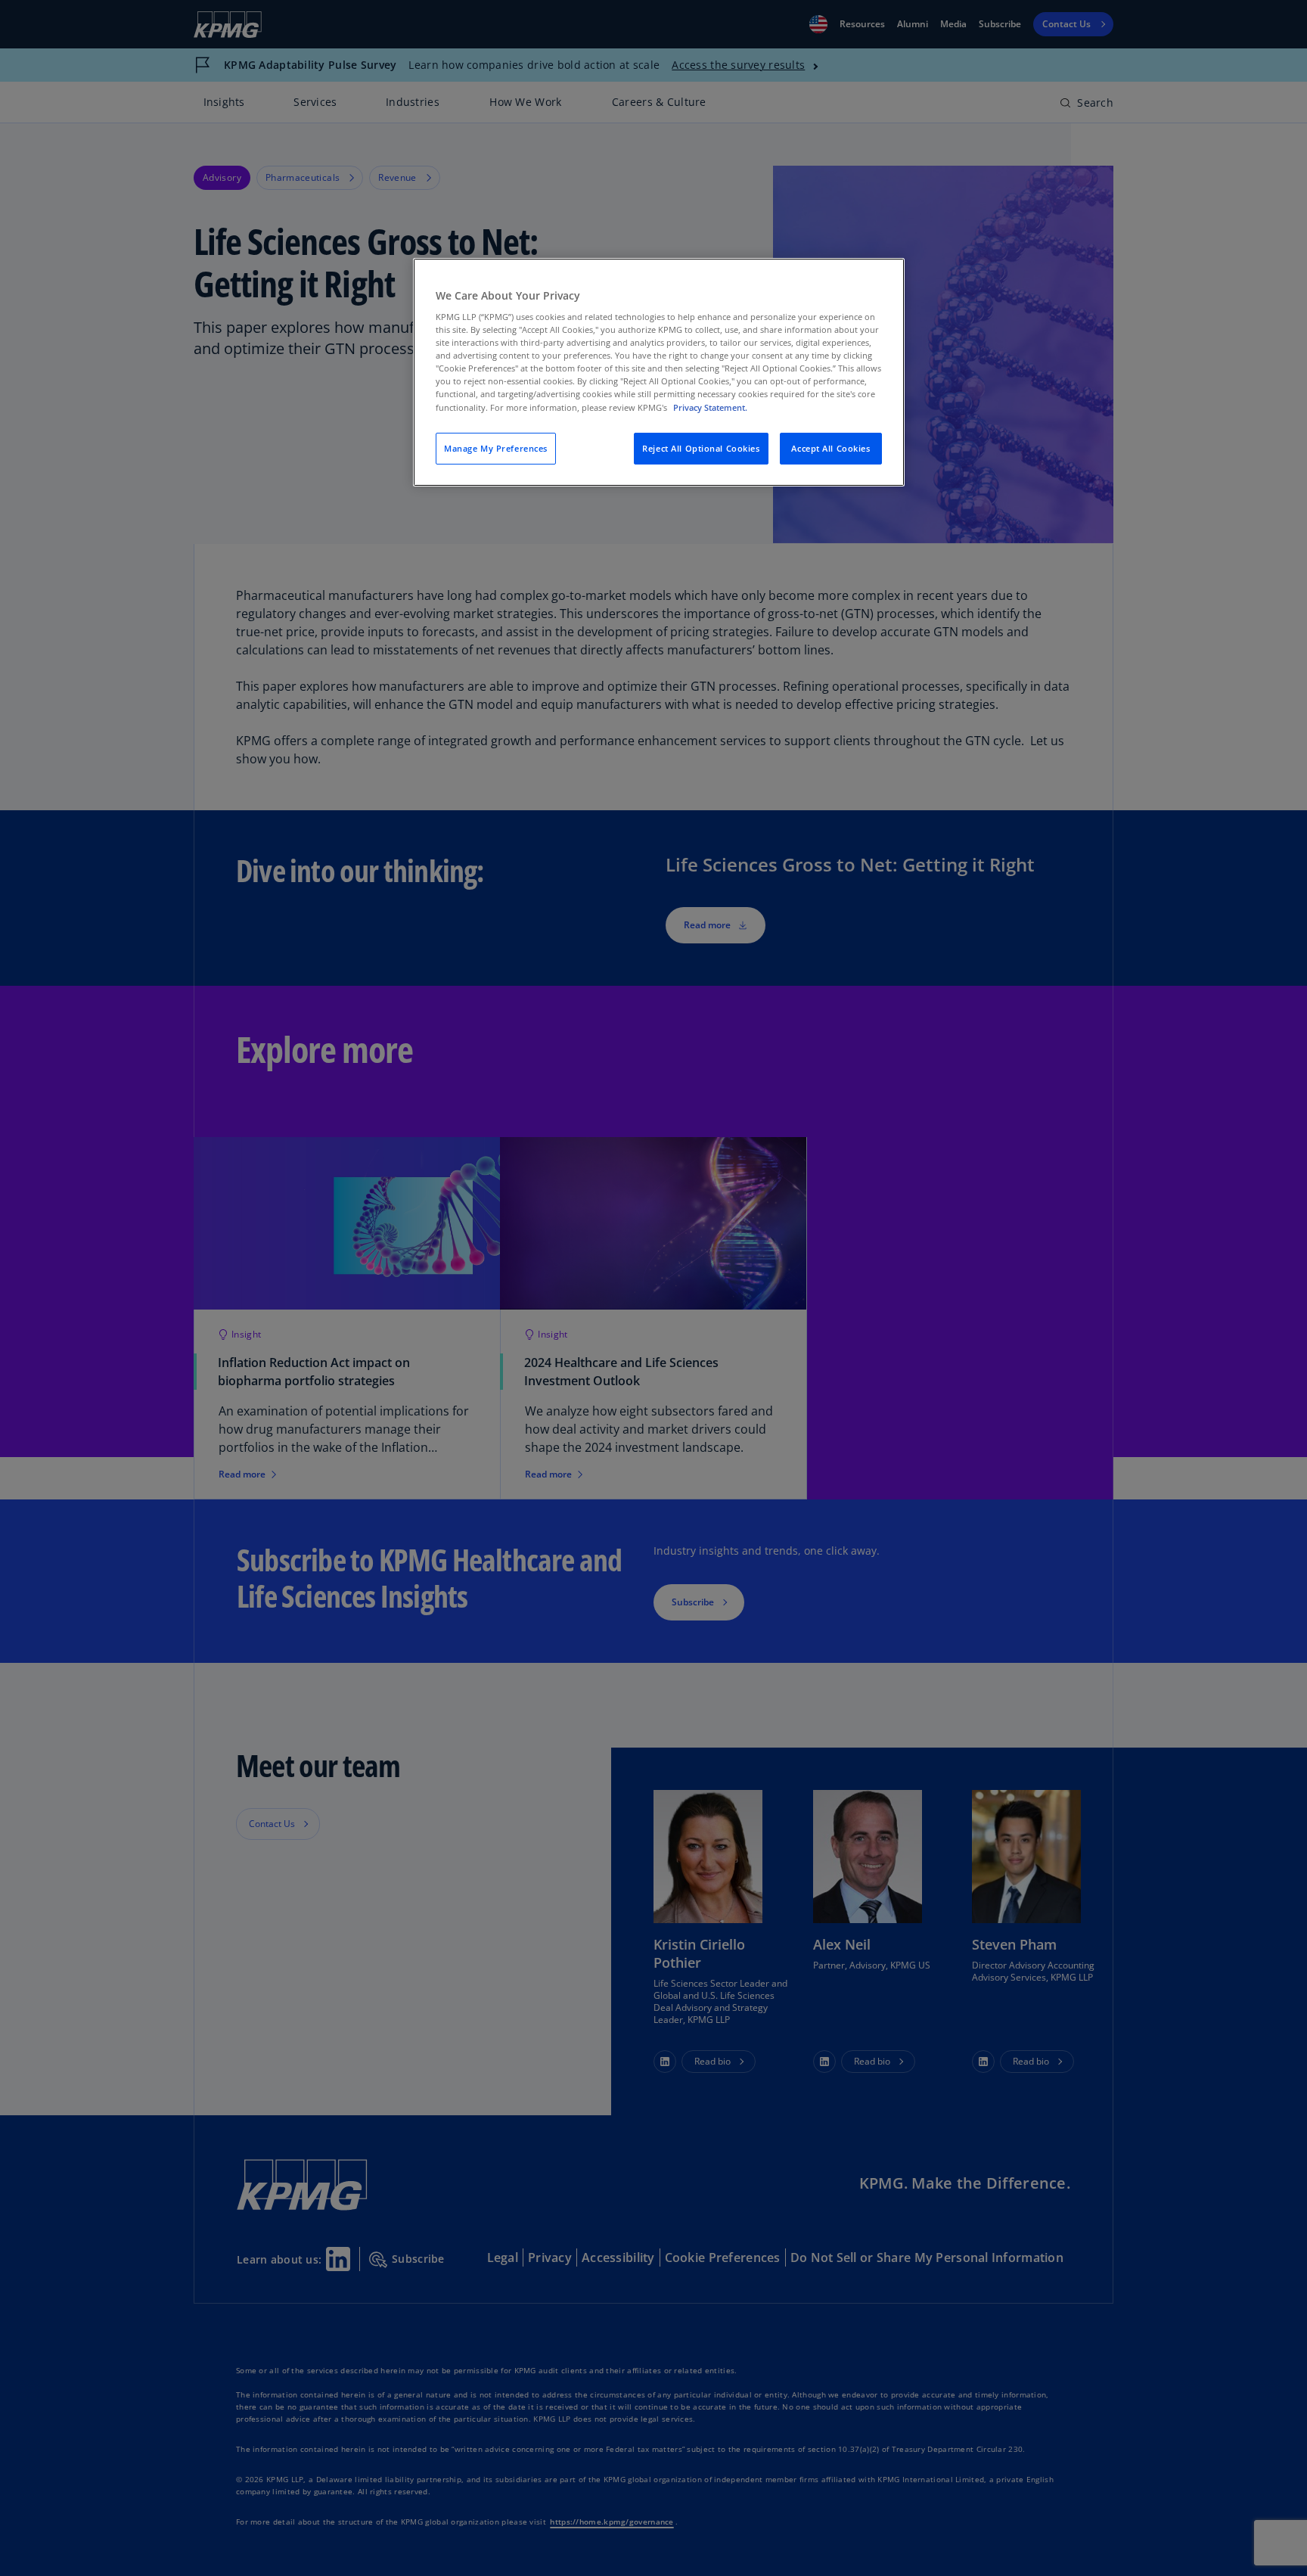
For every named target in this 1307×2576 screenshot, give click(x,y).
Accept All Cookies (830, 448)
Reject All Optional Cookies (701, 448)
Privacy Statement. (710, 407)
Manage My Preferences (496, 448)
